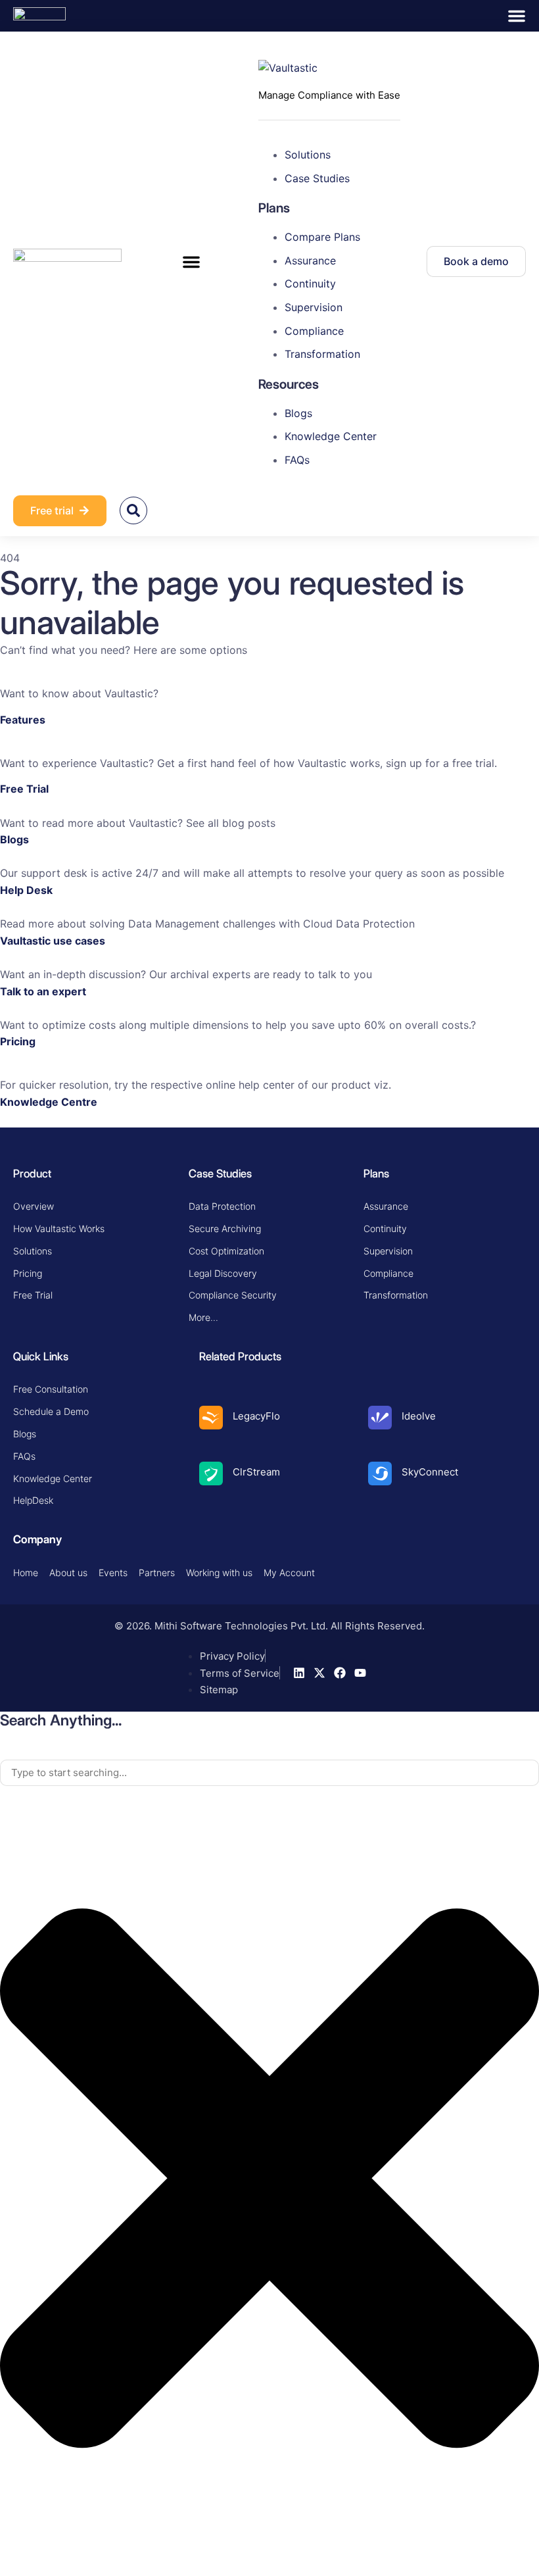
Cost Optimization (226, 1251)
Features (23, 720)
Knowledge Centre (49, 1102)
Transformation (396, 1295)
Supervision (388, 1251)
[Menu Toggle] (517, 16)
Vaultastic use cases (53, 941)
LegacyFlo (256, 1416)
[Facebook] (340, 1673)
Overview (34, 1206)
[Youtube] (360, 1673)
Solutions (33, 1251)
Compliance (388, 1273)
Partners (157, 1573)
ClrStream (256, 1472)
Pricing (18, 1041)
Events (113, 1573)
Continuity (385, 1228)
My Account (289, 1573)
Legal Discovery (223, 1273)
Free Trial (24, 789)
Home (26, 1573)
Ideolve (419, 1416)
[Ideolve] (380, 1418)
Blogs (14, 839)
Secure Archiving (225, 1228)
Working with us (219, 1573)
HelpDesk (33, 1500)
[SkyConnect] (380, 1474)
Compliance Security (233, 1295)
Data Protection (222, 1206)
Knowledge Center (53, 1478)
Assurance (386, 1206)
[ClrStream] (211, 1474)
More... (203, 1317)
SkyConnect (430, 1472)
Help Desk (26, 890)
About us (68, 1573)
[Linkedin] (299, 1673)
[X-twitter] (319, 1673)
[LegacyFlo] (211, 1418)
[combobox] (269, 1773)
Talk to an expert (43, 991)
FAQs (24, 1456)
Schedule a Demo (51, 1411)
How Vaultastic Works (59, 1228)
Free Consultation (51, 1389)
